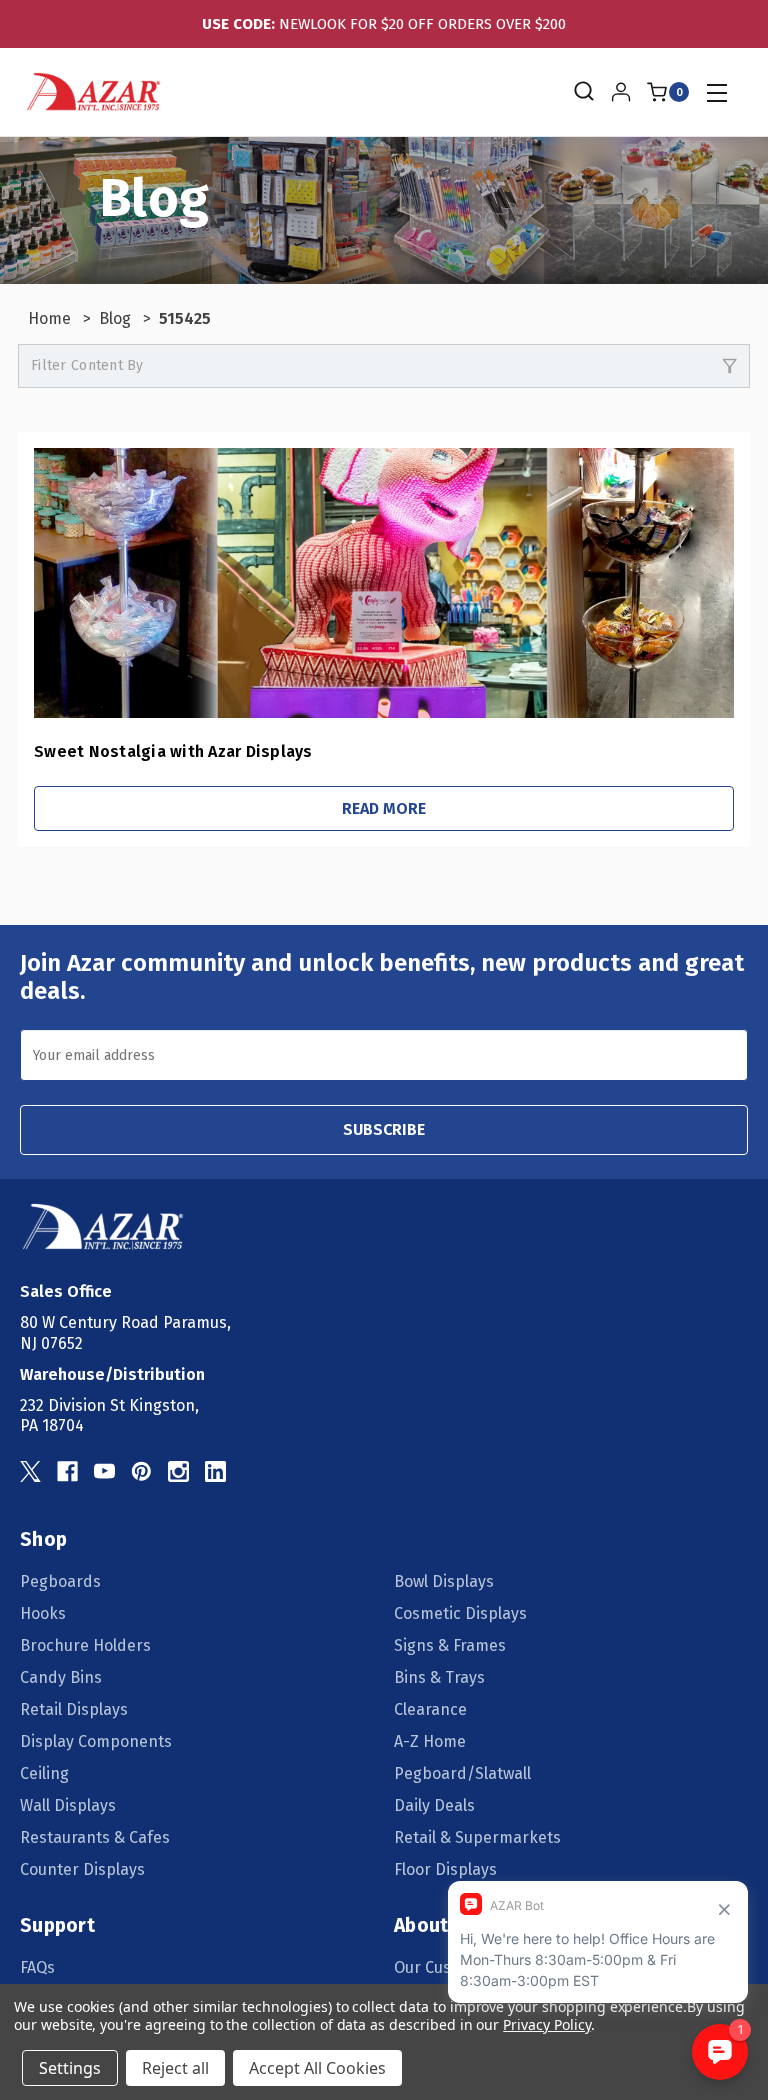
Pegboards (60, 1581)
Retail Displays (74, 1709)
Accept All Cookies (317, 2068)
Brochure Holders (85, 1645)
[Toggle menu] (716, 92)
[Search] (582, 92)
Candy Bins (61, 1677)
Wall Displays (68, 1805)
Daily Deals (434, 1805)
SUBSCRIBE (384, 1129)
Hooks (43, 1613)
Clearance (430, 1709)
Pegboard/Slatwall (462, 1773)
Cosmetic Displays (460, 1613)
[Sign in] (621, 92)
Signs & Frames (450, 1645)
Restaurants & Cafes (95, 1837)
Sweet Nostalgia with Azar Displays (173, 751)
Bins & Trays (439, 1677)
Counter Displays (82, 1869)
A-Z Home (430, 1741)
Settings (70, 2068)
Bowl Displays (444, 1581)
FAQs (37, 1967)
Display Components (96, 1741)
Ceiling (44, 1773)
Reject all (175, 2068)
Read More (384, 808)
